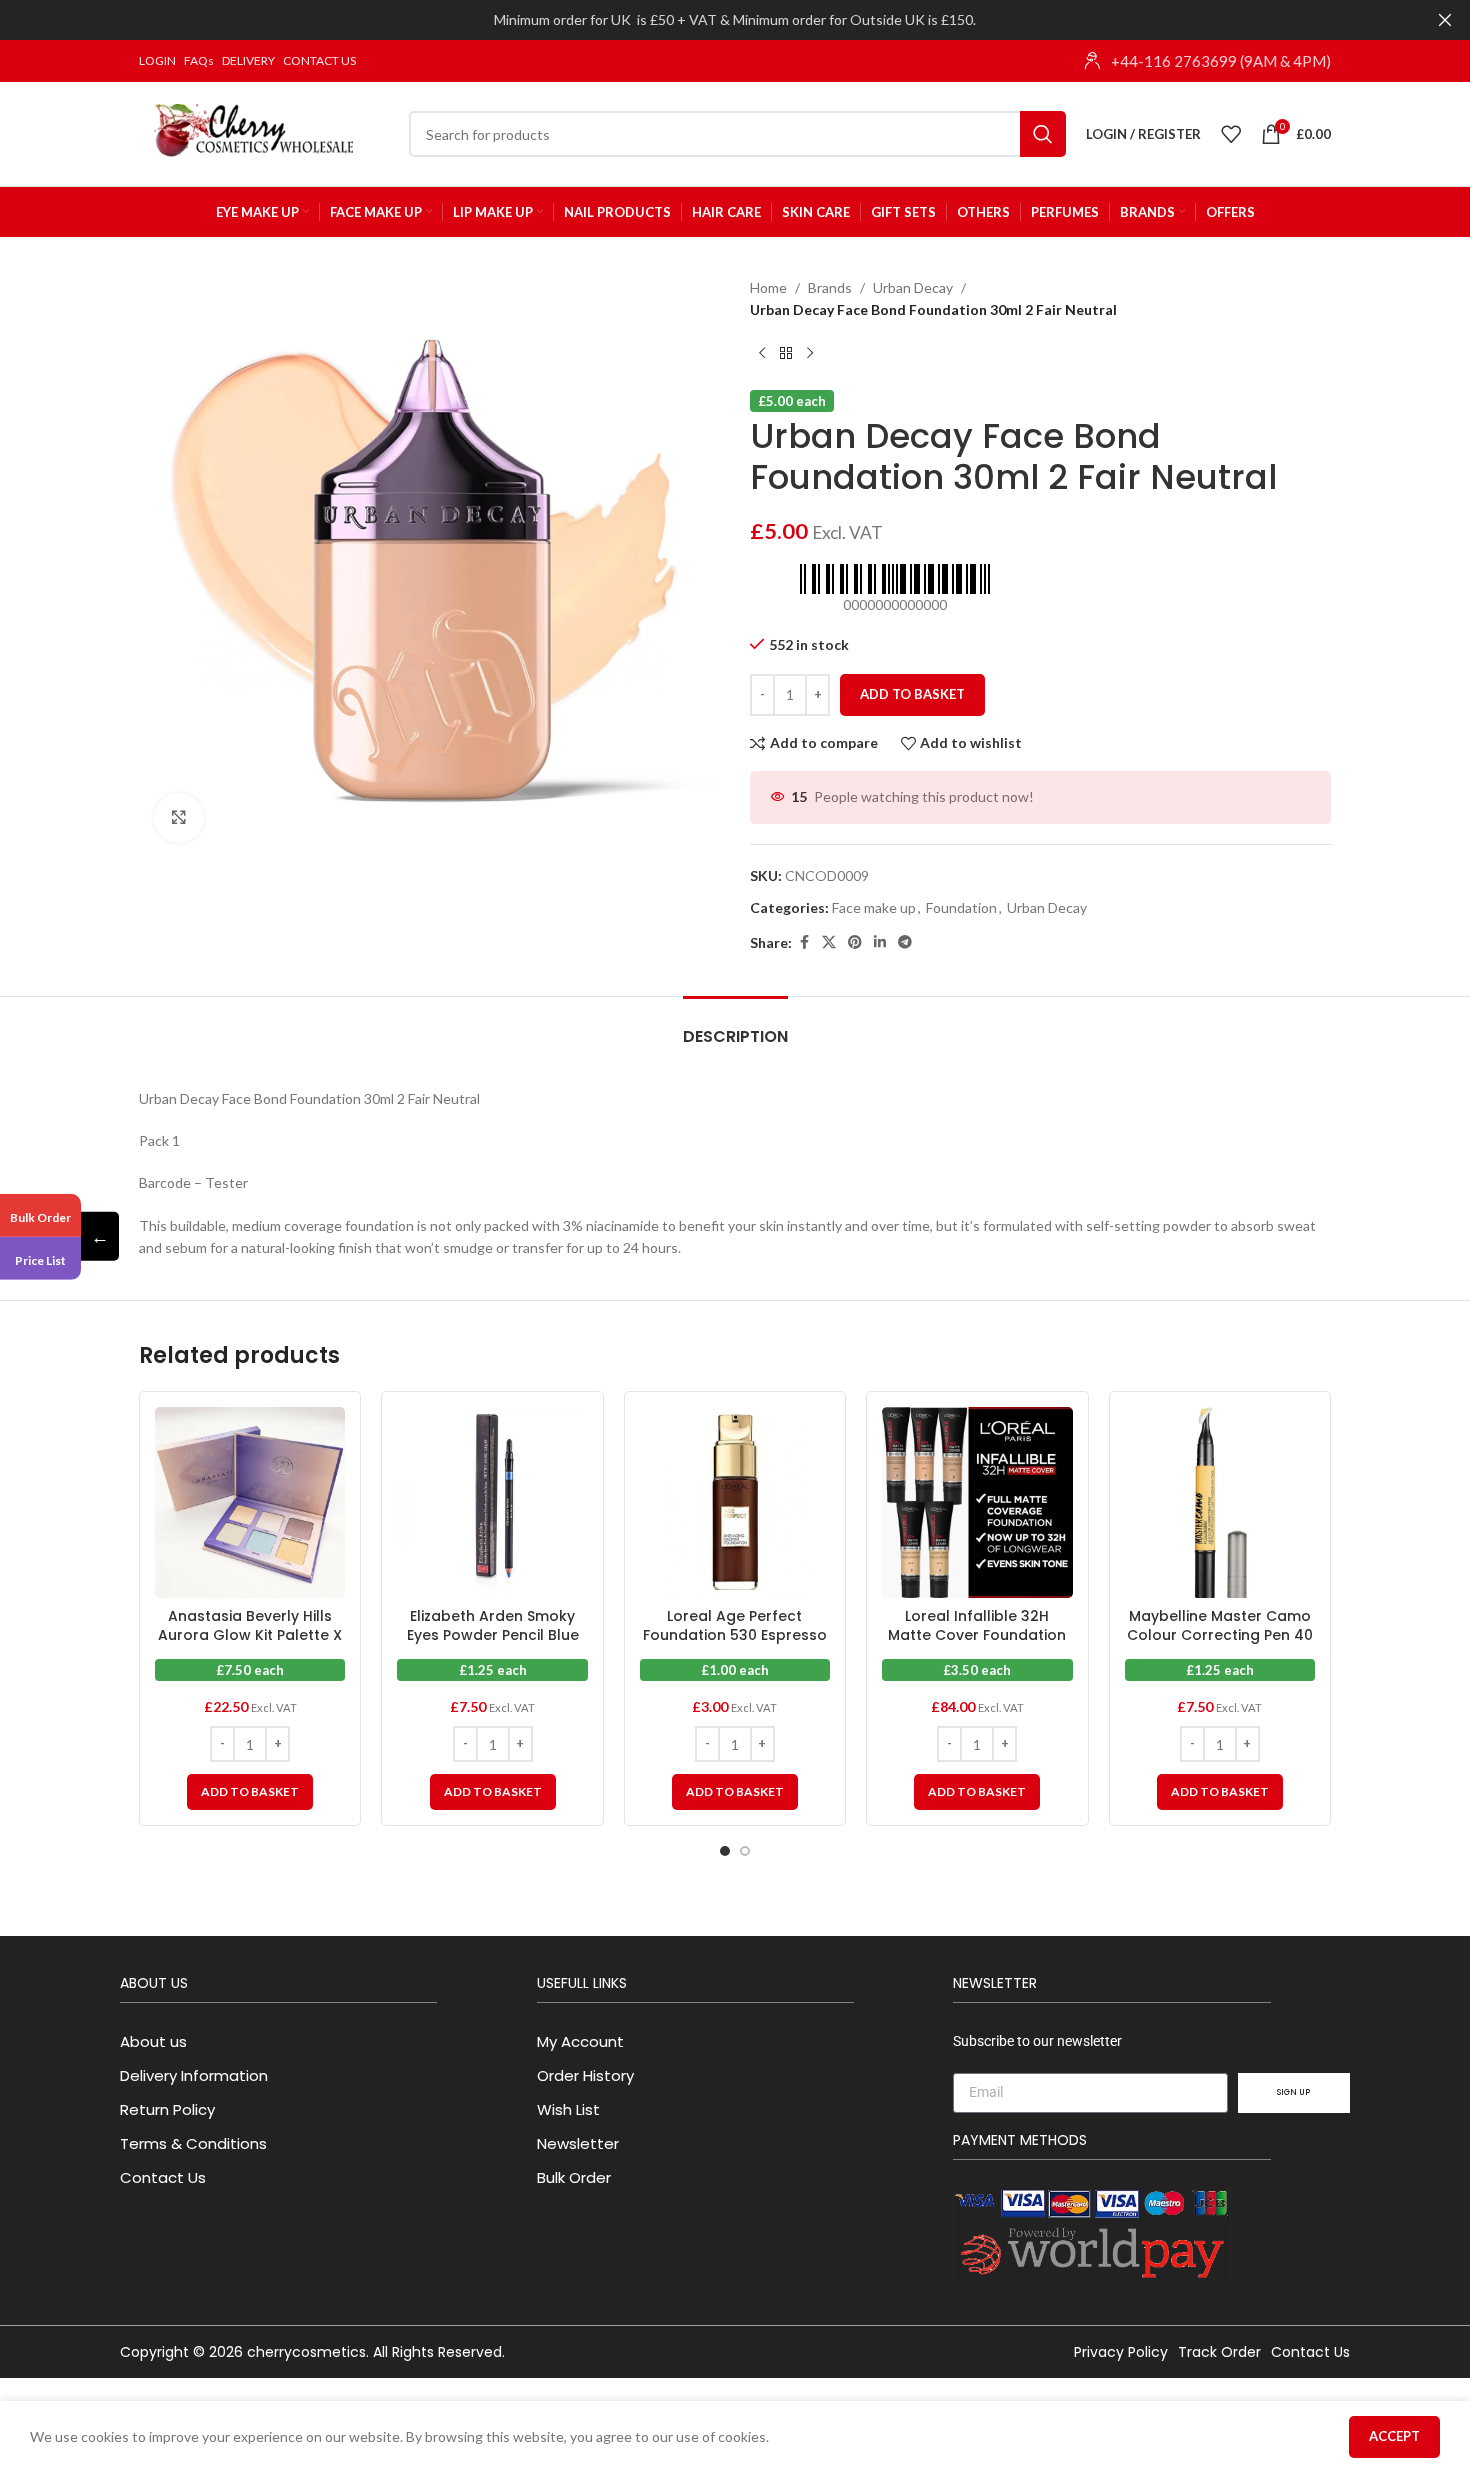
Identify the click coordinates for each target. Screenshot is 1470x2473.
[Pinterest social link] (855, 942)
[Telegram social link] (905, 942)
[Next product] (810, 354)
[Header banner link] (705, 20)
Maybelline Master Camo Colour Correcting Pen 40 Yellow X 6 (1220, 1635)
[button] (250, 1792)
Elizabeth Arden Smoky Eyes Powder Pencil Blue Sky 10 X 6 (493, 1635)
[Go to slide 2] (745, 1851)
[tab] (735, 1026)
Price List (40, 1260)
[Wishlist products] (1231, 134)
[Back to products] (786, 354)
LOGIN (157, 60)
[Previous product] (762, 354)
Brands (830, 287)
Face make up (874, 907)
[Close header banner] (1445, 20)
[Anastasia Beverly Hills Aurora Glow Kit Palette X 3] (250, 1502)
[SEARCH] (1043, 134)
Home (768, 287)
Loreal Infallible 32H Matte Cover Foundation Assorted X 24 (977, 1635)
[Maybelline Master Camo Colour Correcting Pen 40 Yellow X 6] (1220, 1502)
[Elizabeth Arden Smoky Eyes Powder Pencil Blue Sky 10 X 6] (492, 1502)
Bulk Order (40, 1216)
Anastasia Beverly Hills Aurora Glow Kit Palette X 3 (250, 1635)
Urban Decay (913, 287)
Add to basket (912, 694)
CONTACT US (319, 60)
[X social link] (829, 942)
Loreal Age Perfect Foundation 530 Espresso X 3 (735, 1635)
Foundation (961, 907)
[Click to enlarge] (179, 818)
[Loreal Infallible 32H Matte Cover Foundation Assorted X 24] (977, 1502)
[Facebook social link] (804, 942)
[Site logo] (264, 132)
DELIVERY (248, 60)
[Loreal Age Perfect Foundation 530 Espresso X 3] (735, 1502)
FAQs (199, 60)
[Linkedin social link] (880, 942)
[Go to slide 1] (725, 1851)
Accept (1394, 2436)
